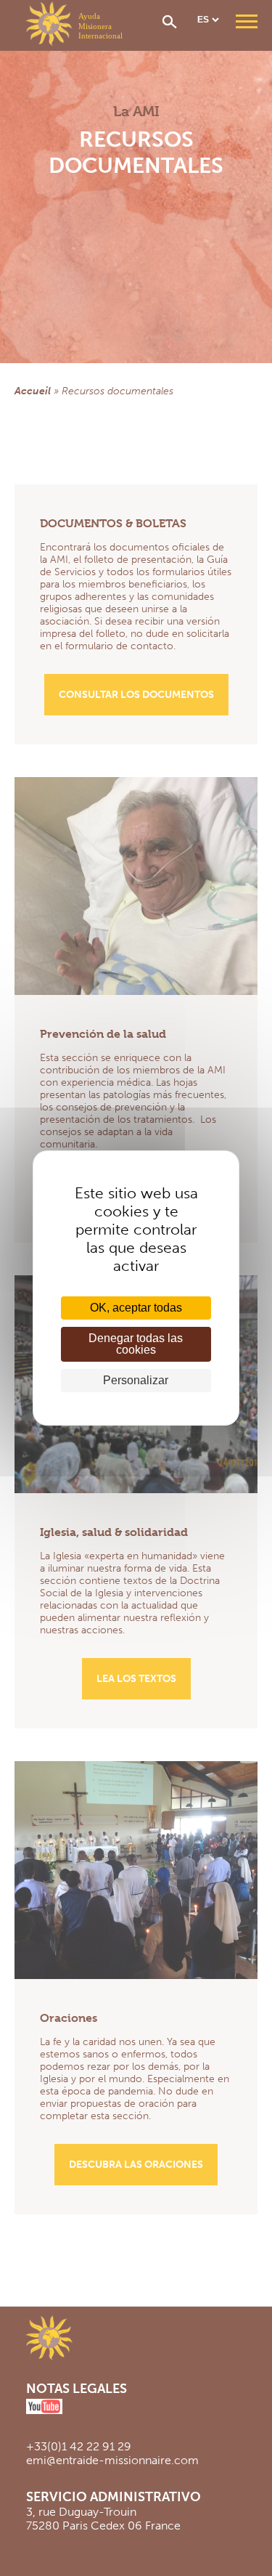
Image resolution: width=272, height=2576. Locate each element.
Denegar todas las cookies (136, 1344)
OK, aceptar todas (136, 1308)
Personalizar (136, 1380)
